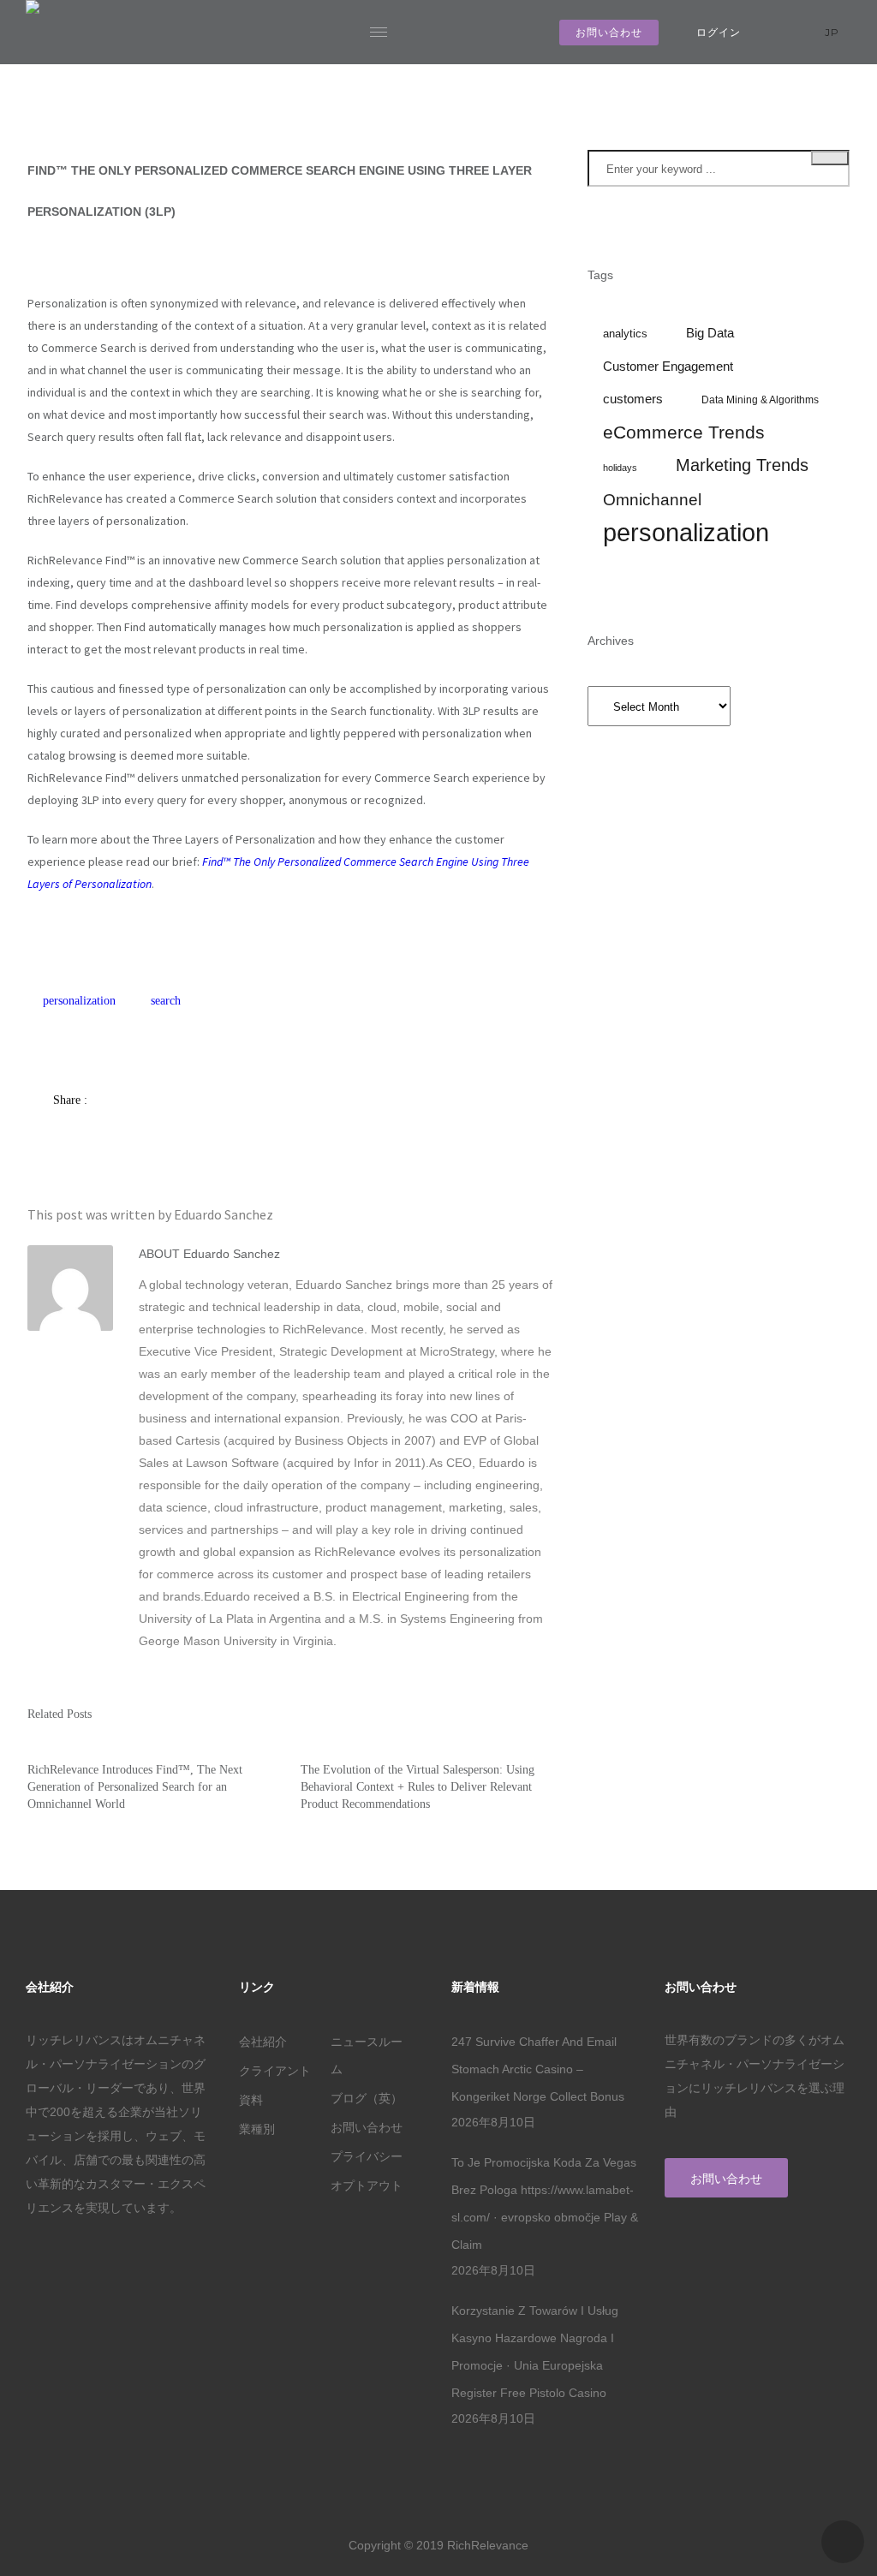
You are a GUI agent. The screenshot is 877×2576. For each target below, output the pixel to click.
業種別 (257, 2129)
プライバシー (367, 2156)
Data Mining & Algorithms (760, 400)
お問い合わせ (609, 32)
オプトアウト (367, 2185)
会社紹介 (263, 2042)
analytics (625, 334)
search (166, 1001)
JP (834, 32)
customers (633, 399)
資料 (251, 2100)
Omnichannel (652, 500)
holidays (620, 468)
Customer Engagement (668, 367)
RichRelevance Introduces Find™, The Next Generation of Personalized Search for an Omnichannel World (135, 1787)
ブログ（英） (367, 2098)
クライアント (275, 2071)
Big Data (710, 333)
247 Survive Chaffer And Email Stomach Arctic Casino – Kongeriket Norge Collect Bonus (538, 2069)
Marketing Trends (742, 465)
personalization (79, 1001)
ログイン (719, 32)
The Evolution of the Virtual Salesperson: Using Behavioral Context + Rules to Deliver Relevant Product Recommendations (418, 1787)
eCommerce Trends (684, 432)
